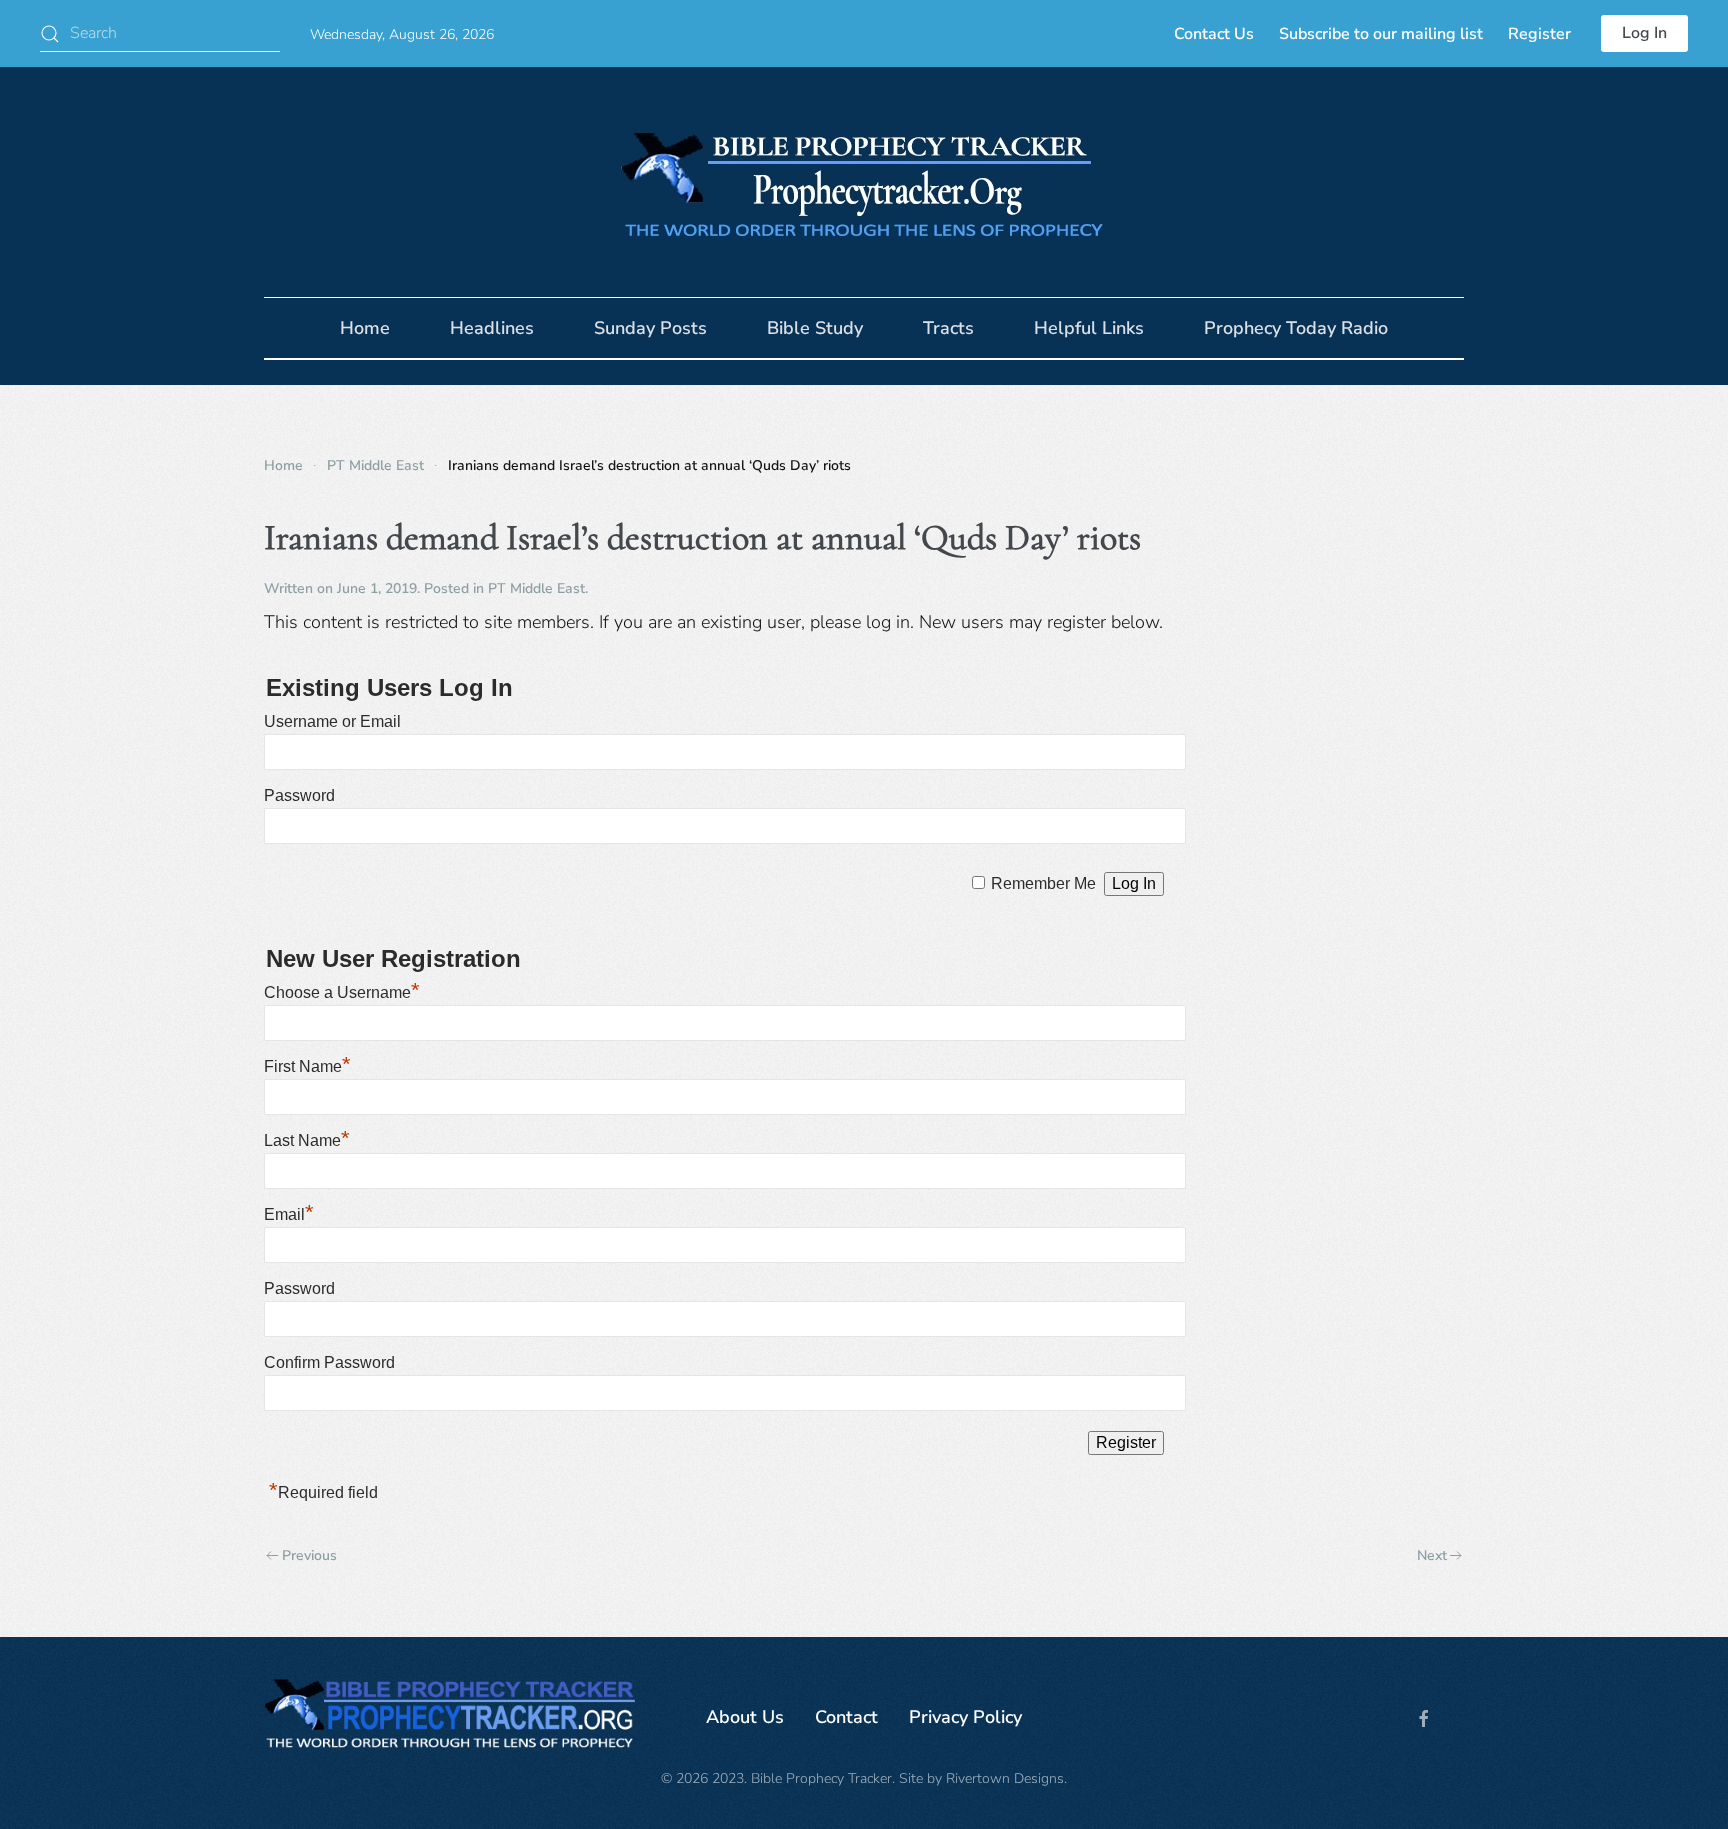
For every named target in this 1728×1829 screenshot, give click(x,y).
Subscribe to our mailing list (1381, 34)
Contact (846, 1717)
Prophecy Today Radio (1296, 328)
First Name (307, 1066)
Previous (309, 1555)
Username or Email (332, 721)
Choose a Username (342, 992)
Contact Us (1214, 34)
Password (299, 795)
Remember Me (1043, 883)
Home (365, 328)
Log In (1644, 33)
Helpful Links (1089, 328)
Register (1539, 34)
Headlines (492, 328)
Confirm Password (329, 1362)
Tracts (948, 328)
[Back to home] (864, 182)
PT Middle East (536, 588)
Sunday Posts (650, 328)
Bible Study (815, 328)
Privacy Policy (965, 1717)
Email (289, 1214)
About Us (745, 1717)
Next (1432, 1555)
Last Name (307, 1140)
